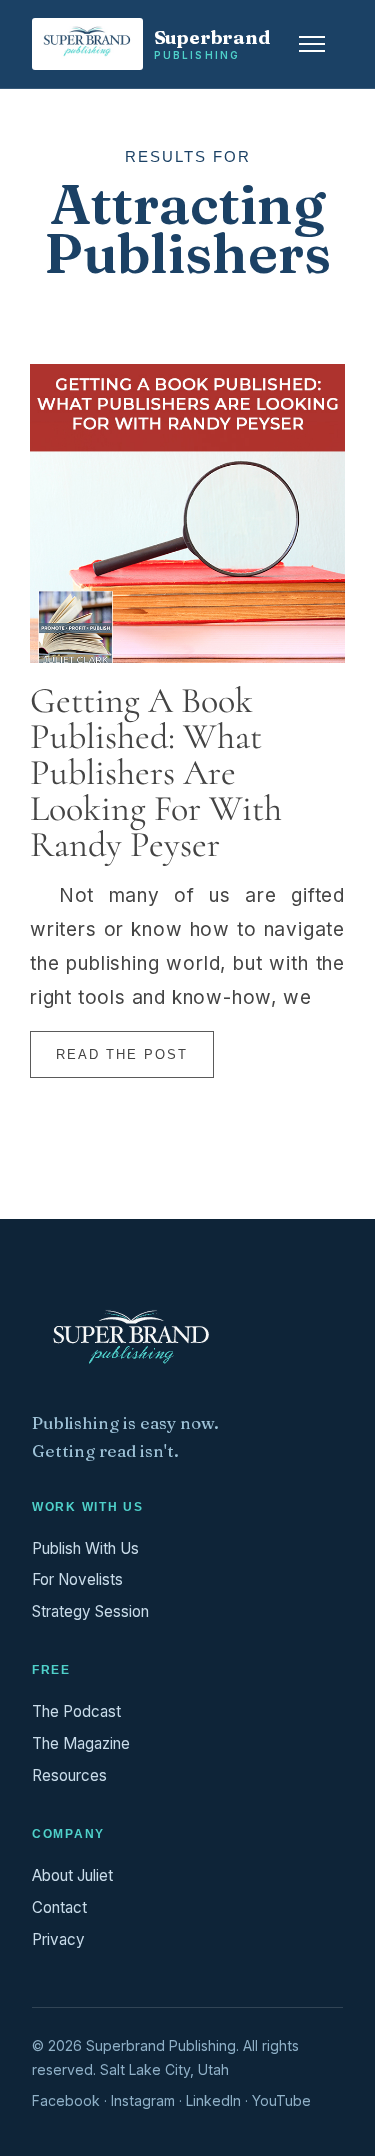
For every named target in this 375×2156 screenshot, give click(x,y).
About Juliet (72, 1875)
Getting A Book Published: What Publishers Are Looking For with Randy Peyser (156, 772)
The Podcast (76, 1711)
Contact (59, 1907)
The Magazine (81, 1743)
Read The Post (122, 1054)
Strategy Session (90, 1611)
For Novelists (77, 1579)
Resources (69, 1775)
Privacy (58, 1939)
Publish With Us (85, 1548)
